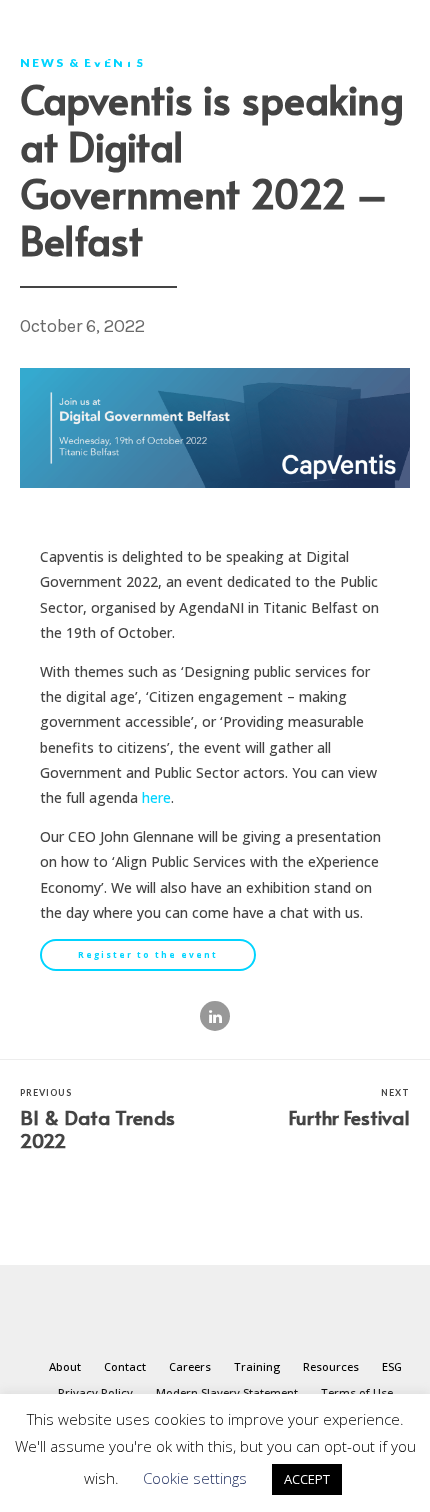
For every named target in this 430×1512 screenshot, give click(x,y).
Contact (125, 1366)
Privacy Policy (95, 1392)
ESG (392, 1366)
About (65, 1366)
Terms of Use (357, 1392)
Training (257, 1366)
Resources (331, 1366)
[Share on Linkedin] (215, 1016)
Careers (190, 1366)
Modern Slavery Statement (227, 1392)
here (156, 797)
